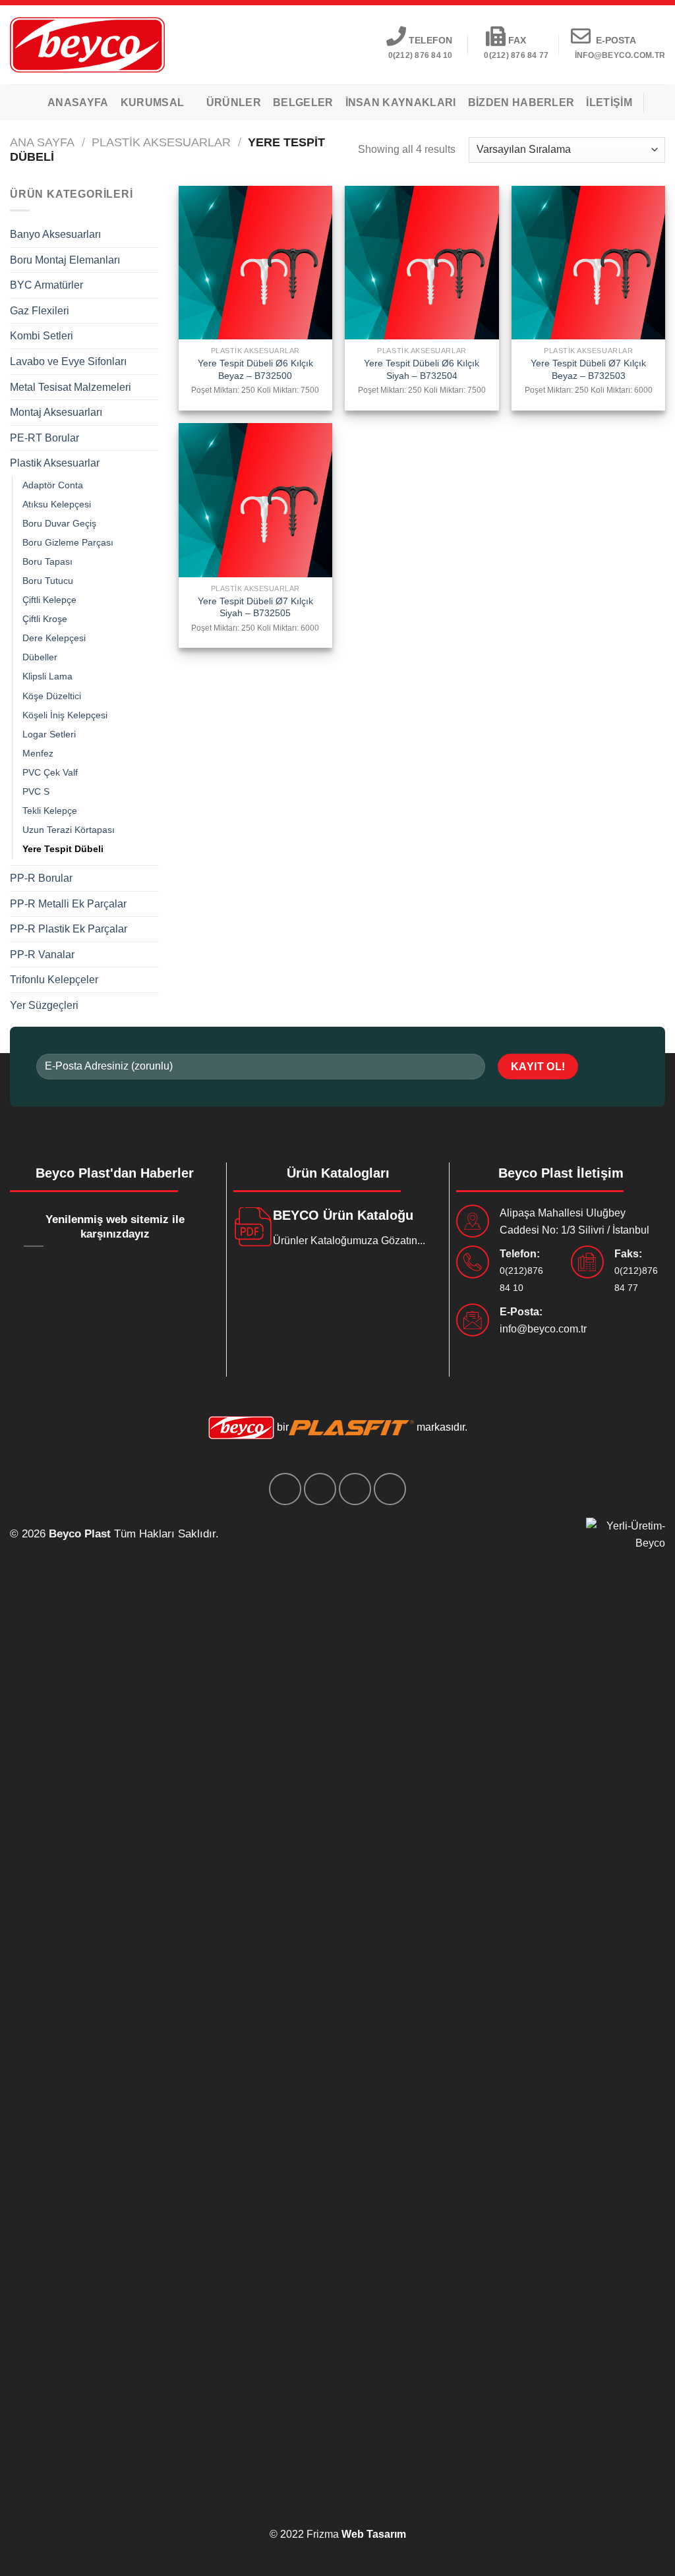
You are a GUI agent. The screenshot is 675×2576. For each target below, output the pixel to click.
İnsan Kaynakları (401, 102)
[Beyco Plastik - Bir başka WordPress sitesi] (87, 44)
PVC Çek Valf (50, 772)
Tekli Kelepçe (50, 811)
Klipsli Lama (47, 676)
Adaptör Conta (53, 485)
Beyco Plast (80, 1534)
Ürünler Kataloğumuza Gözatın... (349, 1241)
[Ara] (660, 102)
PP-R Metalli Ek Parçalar (68, 904)
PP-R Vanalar (42, 955)
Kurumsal (153, 102)
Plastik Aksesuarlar (161, 142)
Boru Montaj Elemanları (65, 260)
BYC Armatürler (46, 285)
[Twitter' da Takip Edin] (320, 1489)
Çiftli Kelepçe (49, 600)
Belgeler (303, 102)
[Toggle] (154, 235)
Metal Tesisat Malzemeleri (71, 387)
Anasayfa (78, 102)
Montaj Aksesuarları (56, 412)
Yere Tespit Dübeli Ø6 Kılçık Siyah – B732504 (422, 369)
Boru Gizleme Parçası (68, 542)
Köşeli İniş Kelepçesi (65, 715)
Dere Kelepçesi (54, 638)
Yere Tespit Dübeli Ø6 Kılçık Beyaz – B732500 (255, 369)
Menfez (38, 753)
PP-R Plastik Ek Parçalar (69, 929)
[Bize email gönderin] (355, 1489)
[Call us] (390, 1489)
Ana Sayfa (42, 142)
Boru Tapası (47, 561)
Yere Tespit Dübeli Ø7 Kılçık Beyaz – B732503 (588, 369)
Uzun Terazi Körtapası (69, 830)
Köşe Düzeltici (52, 696)
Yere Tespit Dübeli (63, 849)
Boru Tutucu (48, 581)
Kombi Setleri (42, 336)
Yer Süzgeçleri (44, 1005)
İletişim (609, 102)
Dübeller (40, 657)
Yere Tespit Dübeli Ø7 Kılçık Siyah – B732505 (255, 607)
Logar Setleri (49, 734)
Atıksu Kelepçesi (57, 504)
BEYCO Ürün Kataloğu (343, 1215)
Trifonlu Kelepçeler (54, 980)
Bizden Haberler (521, 102)
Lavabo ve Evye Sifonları (68, 361)
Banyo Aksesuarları (55, 234)
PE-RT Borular (44, 438)
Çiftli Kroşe (45, 619)
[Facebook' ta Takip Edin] (285, 1489)
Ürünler (234, 102)
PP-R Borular (41, 878)
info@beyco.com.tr (543, 1329)
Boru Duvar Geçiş (59, 523)
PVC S (36, 791)
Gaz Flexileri (40, 311)
